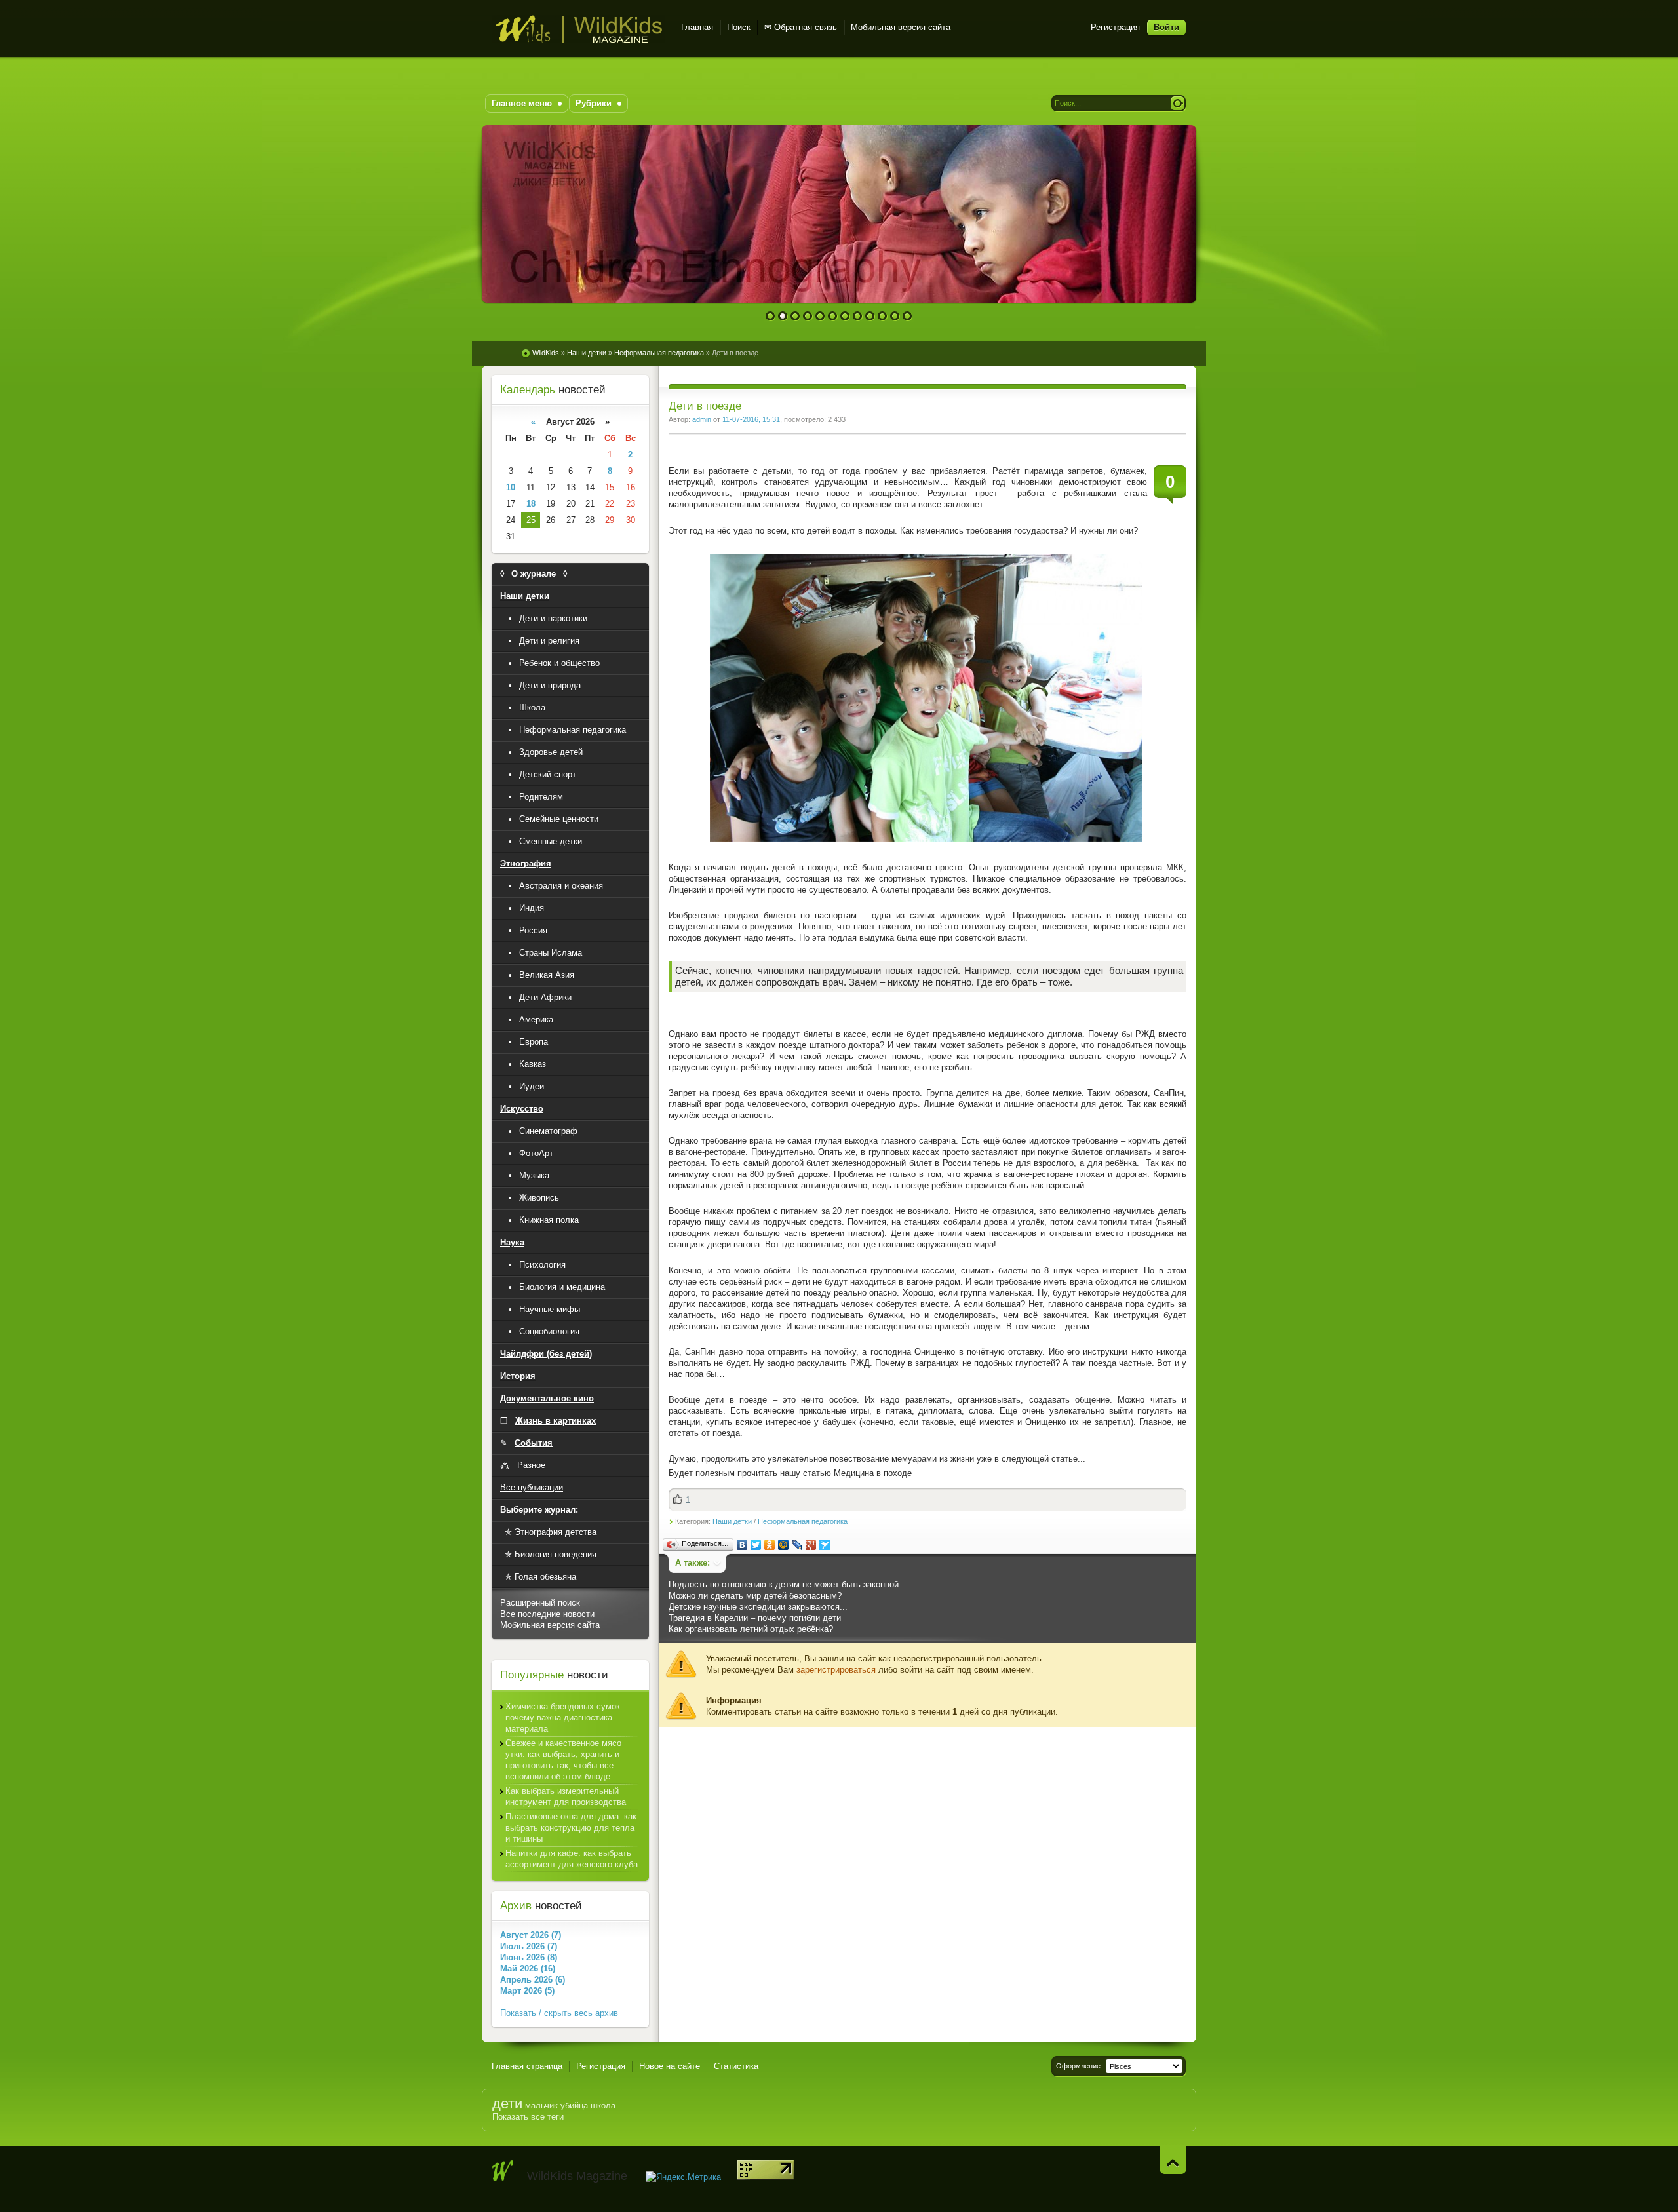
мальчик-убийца (556, 2105)
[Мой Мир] (784, 1545)
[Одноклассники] (770, 1545)
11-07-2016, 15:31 (751, 419)
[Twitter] (756, 1545)
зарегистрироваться (836, 1670)
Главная (697, 27)
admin (702, 419)
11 (895, 316)
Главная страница (527, 2066)
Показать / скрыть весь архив (559, 2013)
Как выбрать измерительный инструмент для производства (566, 1796)
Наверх (1173, 2160)
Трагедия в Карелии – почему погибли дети (755, 1618)
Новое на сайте (670, 2066)
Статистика (736, 2066)
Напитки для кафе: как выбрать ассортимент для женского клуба (572, 1859)
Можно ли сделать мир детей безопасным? (755, 1596)
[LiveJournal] (797, 1545)
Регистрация (1115, 27)
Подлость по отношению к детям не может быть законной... (788, 1584)
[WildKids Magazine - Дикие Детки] (503, 2171)
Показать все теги (528, 2117)
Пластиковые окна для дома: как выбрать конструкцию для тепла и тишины (571, 1828)
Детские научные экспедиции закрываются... (758, 1607)
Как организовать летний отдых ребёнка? (751, 1629)
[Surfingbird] (825, 1545)
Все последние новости (547, 1614)
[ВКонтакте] (742, 1545)
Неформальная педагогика (803, 1521)
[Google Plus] (811, 1545)
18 (531, 504)
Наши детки (732, 1521)
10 (883, 316)
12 (907, 316)
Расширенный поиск (540, 1603)
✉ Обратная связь (801, 27)
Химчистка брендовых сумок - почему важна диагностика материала (565, 1717)
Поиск (739, 27)
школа (603, 2105)
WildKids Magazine (578, 29)
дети (507, 2104)
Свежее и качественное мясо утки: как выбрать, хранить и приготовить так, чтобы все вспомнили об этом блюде (563, 1760)
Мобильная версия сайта (901, 27)
